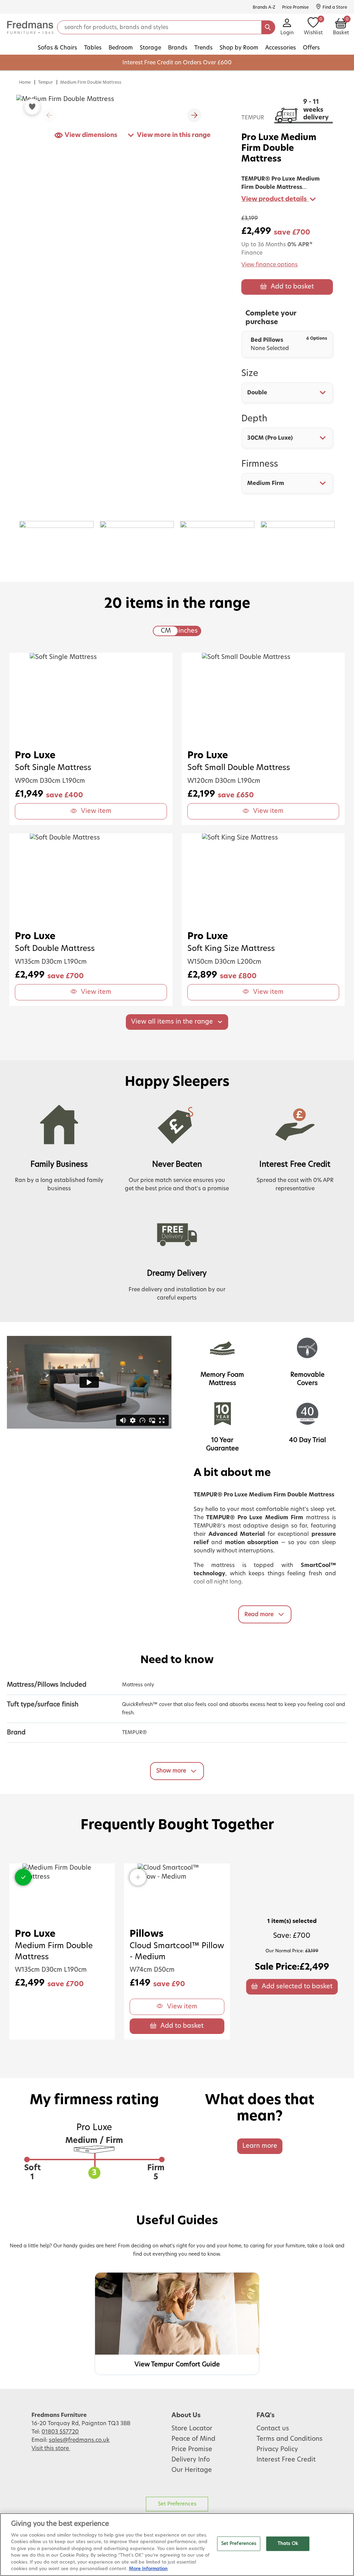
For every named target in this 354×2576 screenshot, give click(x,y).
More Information (148, 2569)
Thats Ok (288, 2544)
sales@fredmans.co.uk (79, 2440)
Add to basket (292, 287)
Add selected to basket (297, 1987)
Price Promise (192, 2449)
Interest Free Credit (286, 2460)
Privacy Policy (277, 2449)
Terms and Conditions (290, 2439)
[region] (177, 2545)
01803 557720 (60, 2432)
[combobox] (287, 393)
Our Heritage (192, 2470)
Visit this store (51, 2448)
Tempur (45, 82)
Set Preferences (177, 2504)
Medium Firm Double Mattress (91, 82)
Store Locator (192, 2429)
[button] (194, 115)
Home (25, 82)
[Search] (268, 27)
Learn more (260, 2146)
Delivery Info (191, 2460)
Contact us (273, 2429)
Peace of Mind (193, 2439)
